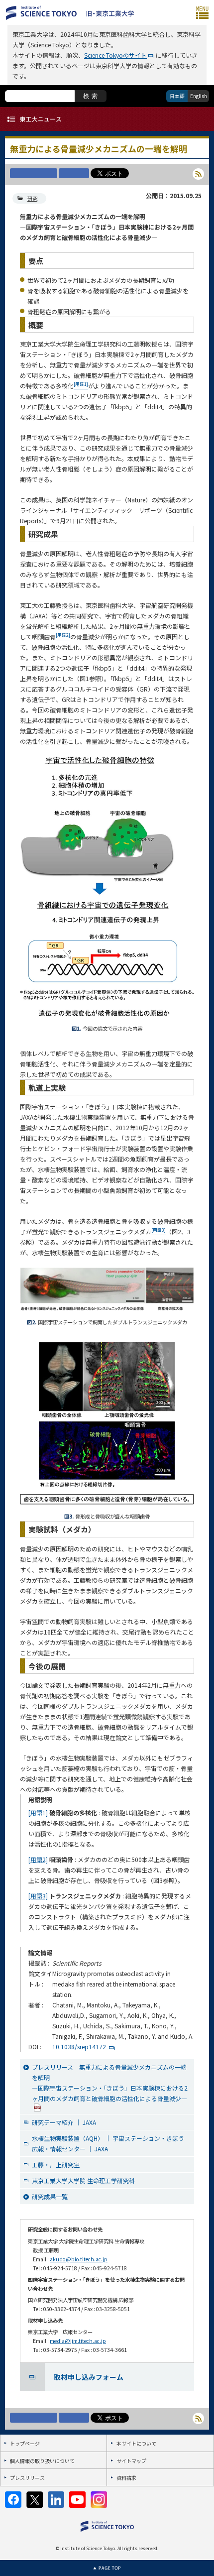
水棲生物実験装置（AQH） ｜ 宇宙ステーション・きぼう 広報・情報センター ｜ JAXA (108, 2143)
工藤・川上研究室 (56, 2165)
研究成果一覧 (50, 2196)
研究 (32, 198)
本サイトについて (136, 2443)
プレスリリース (27, 2478)
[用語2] (38, 1859)
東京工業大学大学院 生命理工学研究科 (83, 2180)
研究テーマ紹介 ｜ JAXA (64, 2122)
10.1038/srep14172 (79, 2047)
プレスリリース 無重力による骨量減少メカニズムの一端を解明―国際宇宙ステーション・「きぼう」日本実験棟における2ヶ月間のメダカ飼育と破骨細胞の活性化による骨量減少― (110, 2083)
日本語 (177, 96)
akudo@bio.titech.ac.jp (79, 2259)
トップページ (25, 2443)
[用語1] (38, 1813)
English (199, 96)
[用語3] (38, 1896)
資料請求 (126, 2478)
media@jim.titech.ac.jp (78, 2341)
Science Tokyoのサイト (115, 55)
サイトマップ (131, 2461)
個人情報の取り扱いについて (42, 2461)
